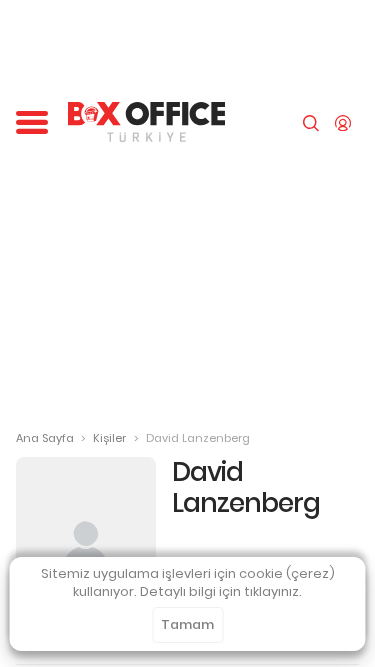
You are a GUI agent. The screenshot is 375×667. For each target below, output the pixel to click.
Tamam (187, 624)
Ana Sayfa (45, 438)
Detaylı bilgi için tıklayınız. (221, 591)
